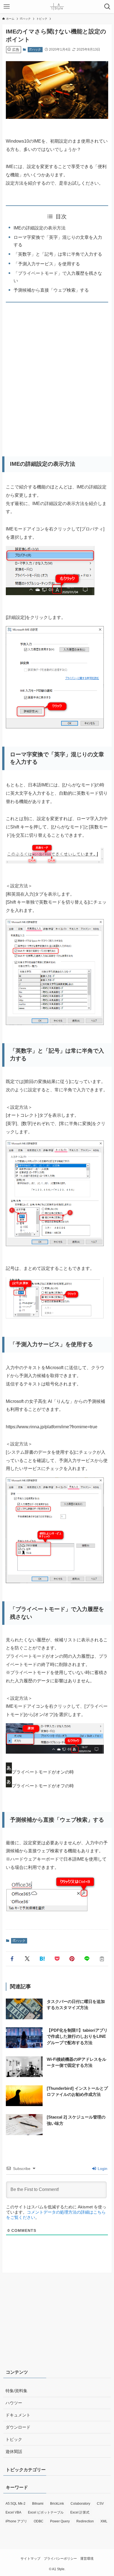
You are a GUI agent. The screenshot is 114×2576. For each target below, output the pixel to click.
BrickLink (57, 2504)
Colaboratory (80, 2504)
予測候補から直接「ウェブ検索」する (51, 290)
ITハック (35, 49)
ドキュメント (18, 2415)
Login (102, 2169)
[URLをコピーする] (102, 1959)
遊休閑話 (14, 2452)
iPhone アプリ (16, 2521)
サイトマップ (30, 2559)
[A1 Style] (57, 7)
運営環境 (87, 2559)
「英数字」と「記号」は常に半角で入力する (58, 254)
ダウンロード (18, 2427)
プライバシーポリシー (60, 2559)
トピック (14, 2439)
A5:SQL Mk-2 (15, 2504)
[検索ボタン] (107, 7)
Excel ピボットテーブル (46, 2512)
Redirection (85, 2521)
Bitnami (38, 2504)
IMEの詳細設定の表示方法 (40, 228)
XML (104, 2521)
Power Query (60, 2521)
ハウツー (14, 2403)
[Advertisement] (57, 377)
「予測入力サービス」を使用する (47, 264)
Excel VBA (13, 2512)
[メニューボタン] (7, 7)
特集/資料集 (16, 2391)
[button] (12, 1959)
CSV (100, 2504)
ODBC (39, 2521)
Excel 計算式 (80, 2512)
